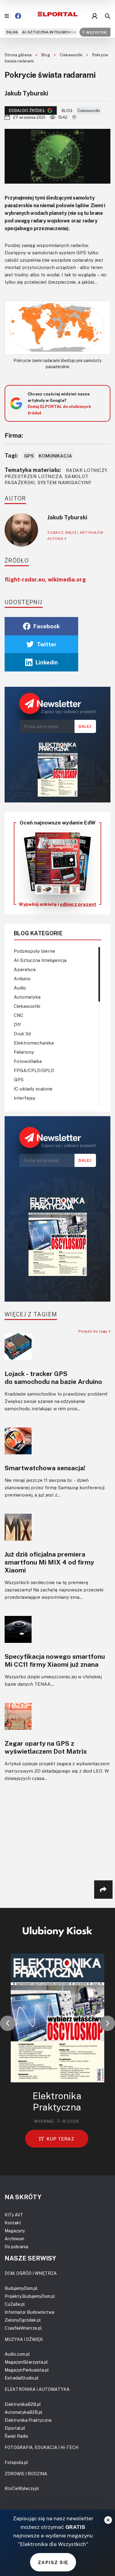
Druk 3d (22, 1034)
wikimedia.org (67, 579)
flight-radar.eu (25, 579)
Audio (20, 988)
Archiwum (14, 2239)
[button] (8, 2023)
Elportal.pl (15, 2428)
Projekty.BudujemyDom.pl (30, 2296)
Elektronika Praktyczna (28, 2420)
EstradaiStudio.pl (22, 2378)
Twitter (47, 644)
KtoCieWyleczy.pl (22, 2488)
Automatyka (27, 997)
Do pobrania (16, 2247)
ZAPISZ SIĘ (53, 2562)
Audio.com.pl (17, 2354)
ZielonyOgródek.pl (23, 2320)
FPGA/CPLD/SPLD (34, 1070)
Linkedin (47, 662)
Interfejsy (25, 1098)
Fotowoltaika (28, 1061)
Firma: (14, 435)
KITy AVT (14, 2215)
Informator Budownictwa (29, 2312)
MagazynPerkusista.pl (27, 2370)
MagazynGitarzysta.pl (26, 2362)
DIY (17, 1024)
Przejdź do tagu (94, 1331)
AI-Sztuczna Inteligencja (49, 32)
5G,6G (12, 32)
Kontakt (13, 2223)
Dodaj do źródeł (27, 110)
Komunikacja (55, 456)
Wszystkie (96, 32)
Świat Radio (16, 2436)
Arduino (22, 978)
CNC (19, 1015)
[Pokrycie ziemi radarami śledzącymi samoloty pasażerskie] (57, 328)
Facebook (47, 626)
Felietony (24, 1052)
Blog (46, 55)
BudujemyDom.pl (21, 2288)
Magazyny (15, 2231)
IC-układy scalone (33, 1089)
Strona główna (19, 55)
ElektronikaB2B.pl (23, 2404)
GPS (29, 456)
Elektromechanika (34, 1043)
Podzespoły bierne (34, 951)
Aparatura (25, 969)
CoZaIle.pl (15, 2304)
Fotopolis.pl (16, 2462)
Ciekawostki (72, 55)
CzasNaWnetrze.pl (23, 2328)
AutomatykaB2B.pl (23, 2412)
